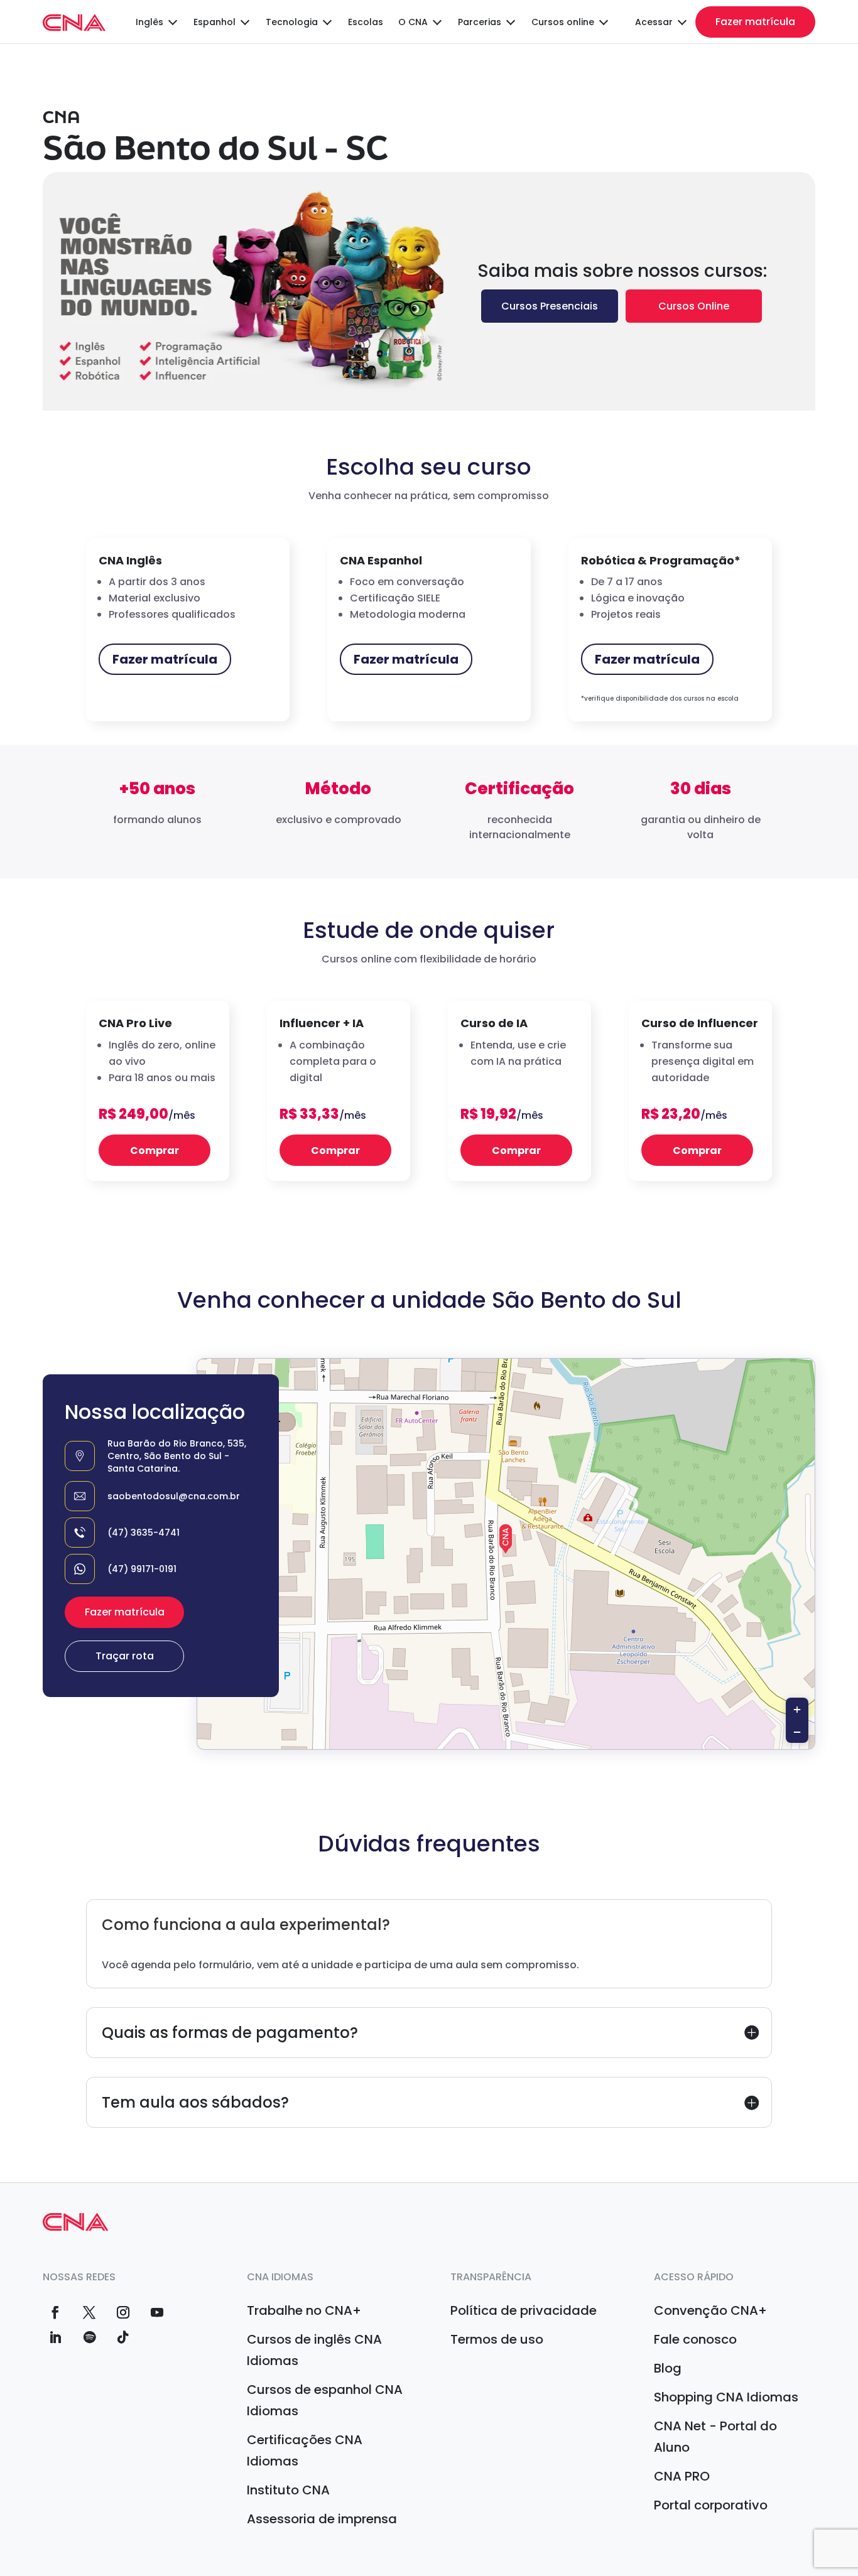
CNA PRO (682, 2476)
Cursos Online (694, 306)
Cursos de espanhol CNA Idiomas (325, 2400)
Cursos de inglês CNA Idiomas (314, 2350)
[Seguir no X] (89, 2312)
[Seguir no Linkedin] (55, 2337)
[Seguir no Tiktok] (123, 2337)
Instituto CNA (288, 2490)
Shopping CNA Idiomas (726, 2397)
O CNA (413, 22)
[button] (506, 1539)
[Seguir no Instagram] (123, 2312)
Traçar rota (125, 1656)
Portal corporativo (711, 2505)
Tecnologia (292, 22)
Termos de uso (497, 2339)
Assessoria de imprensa (322, 2519)
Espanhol (215, 22)
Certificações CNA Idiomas (305, 2450)
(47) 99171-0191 (142, 1569)
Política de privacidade (524, 2310)
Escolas (366, 22)
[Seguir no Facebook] (55, 2312)
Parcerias (480, 22)
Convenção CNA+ (710, 2310)
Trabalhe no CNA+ (304, 2310)
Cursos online (563, 22)
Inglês (149, 22)
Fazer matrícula (755, 22)
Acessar (654, 22)
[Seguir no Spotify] (89, 2337)
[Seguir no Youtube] (157, 2312)
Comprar (155, 1151)
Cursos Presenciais (550, 306)
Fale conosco (695, 2339)
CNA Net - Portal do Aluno (715, 2437)
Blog (668, 2368)
